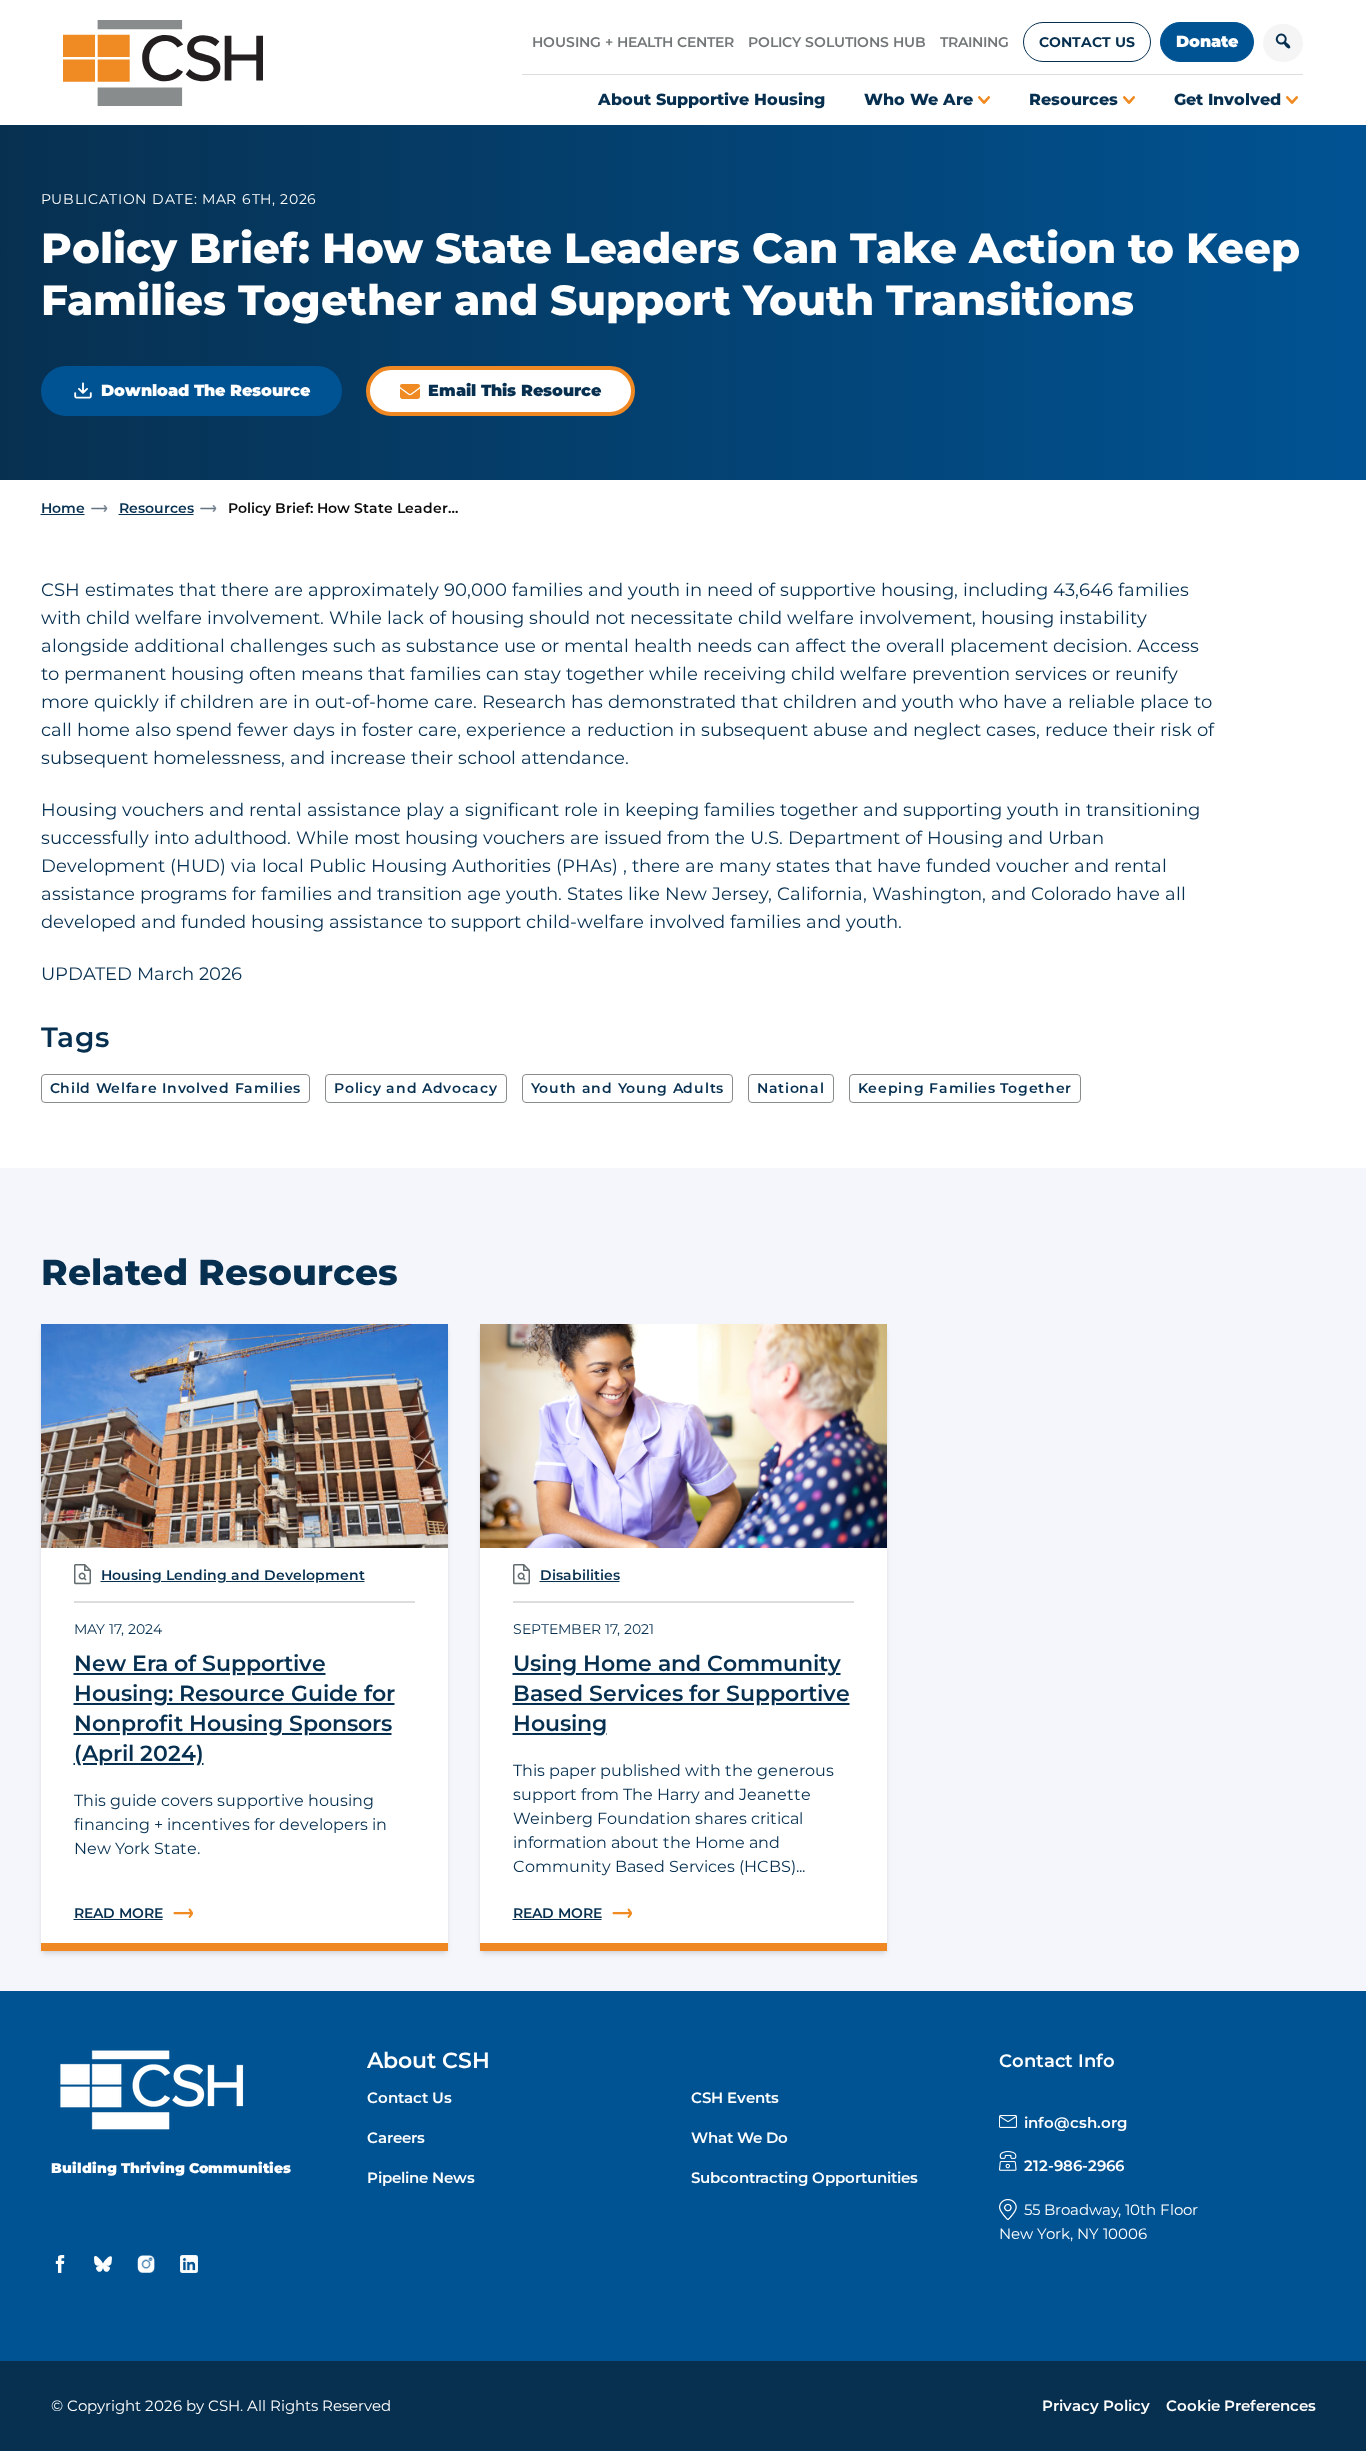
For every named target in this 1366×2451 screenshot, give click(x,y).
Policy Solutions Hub (837, 42)
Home (63, 508)
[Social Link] (63, 2264)
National (791, 1088)
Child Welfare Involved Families (176, 1088)
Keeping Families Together (965, 1088)
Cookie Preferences (1241, 2405)
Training (974, 42)
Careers (396, 2137)
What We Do (739, 2137)
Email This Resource (514, 390)
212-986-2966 (1074, 2165)
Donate (1207, 41)
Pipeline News (421, 2177)
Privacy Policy (1096, 2405)
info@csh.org (1075, 2122)
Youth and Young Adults (627, 1088)
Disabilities (580, 1575)
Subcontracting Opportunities (804, 2177)
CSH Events (735, 2097)
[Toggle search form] (1283, 43)
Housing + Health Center (633, 42)
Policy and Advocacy (415, 1088)
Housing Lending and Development (233, 1575)
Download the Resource (205, 390)
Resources (156, 508)
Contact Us (1087, 42)
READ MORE (244, 1913)
